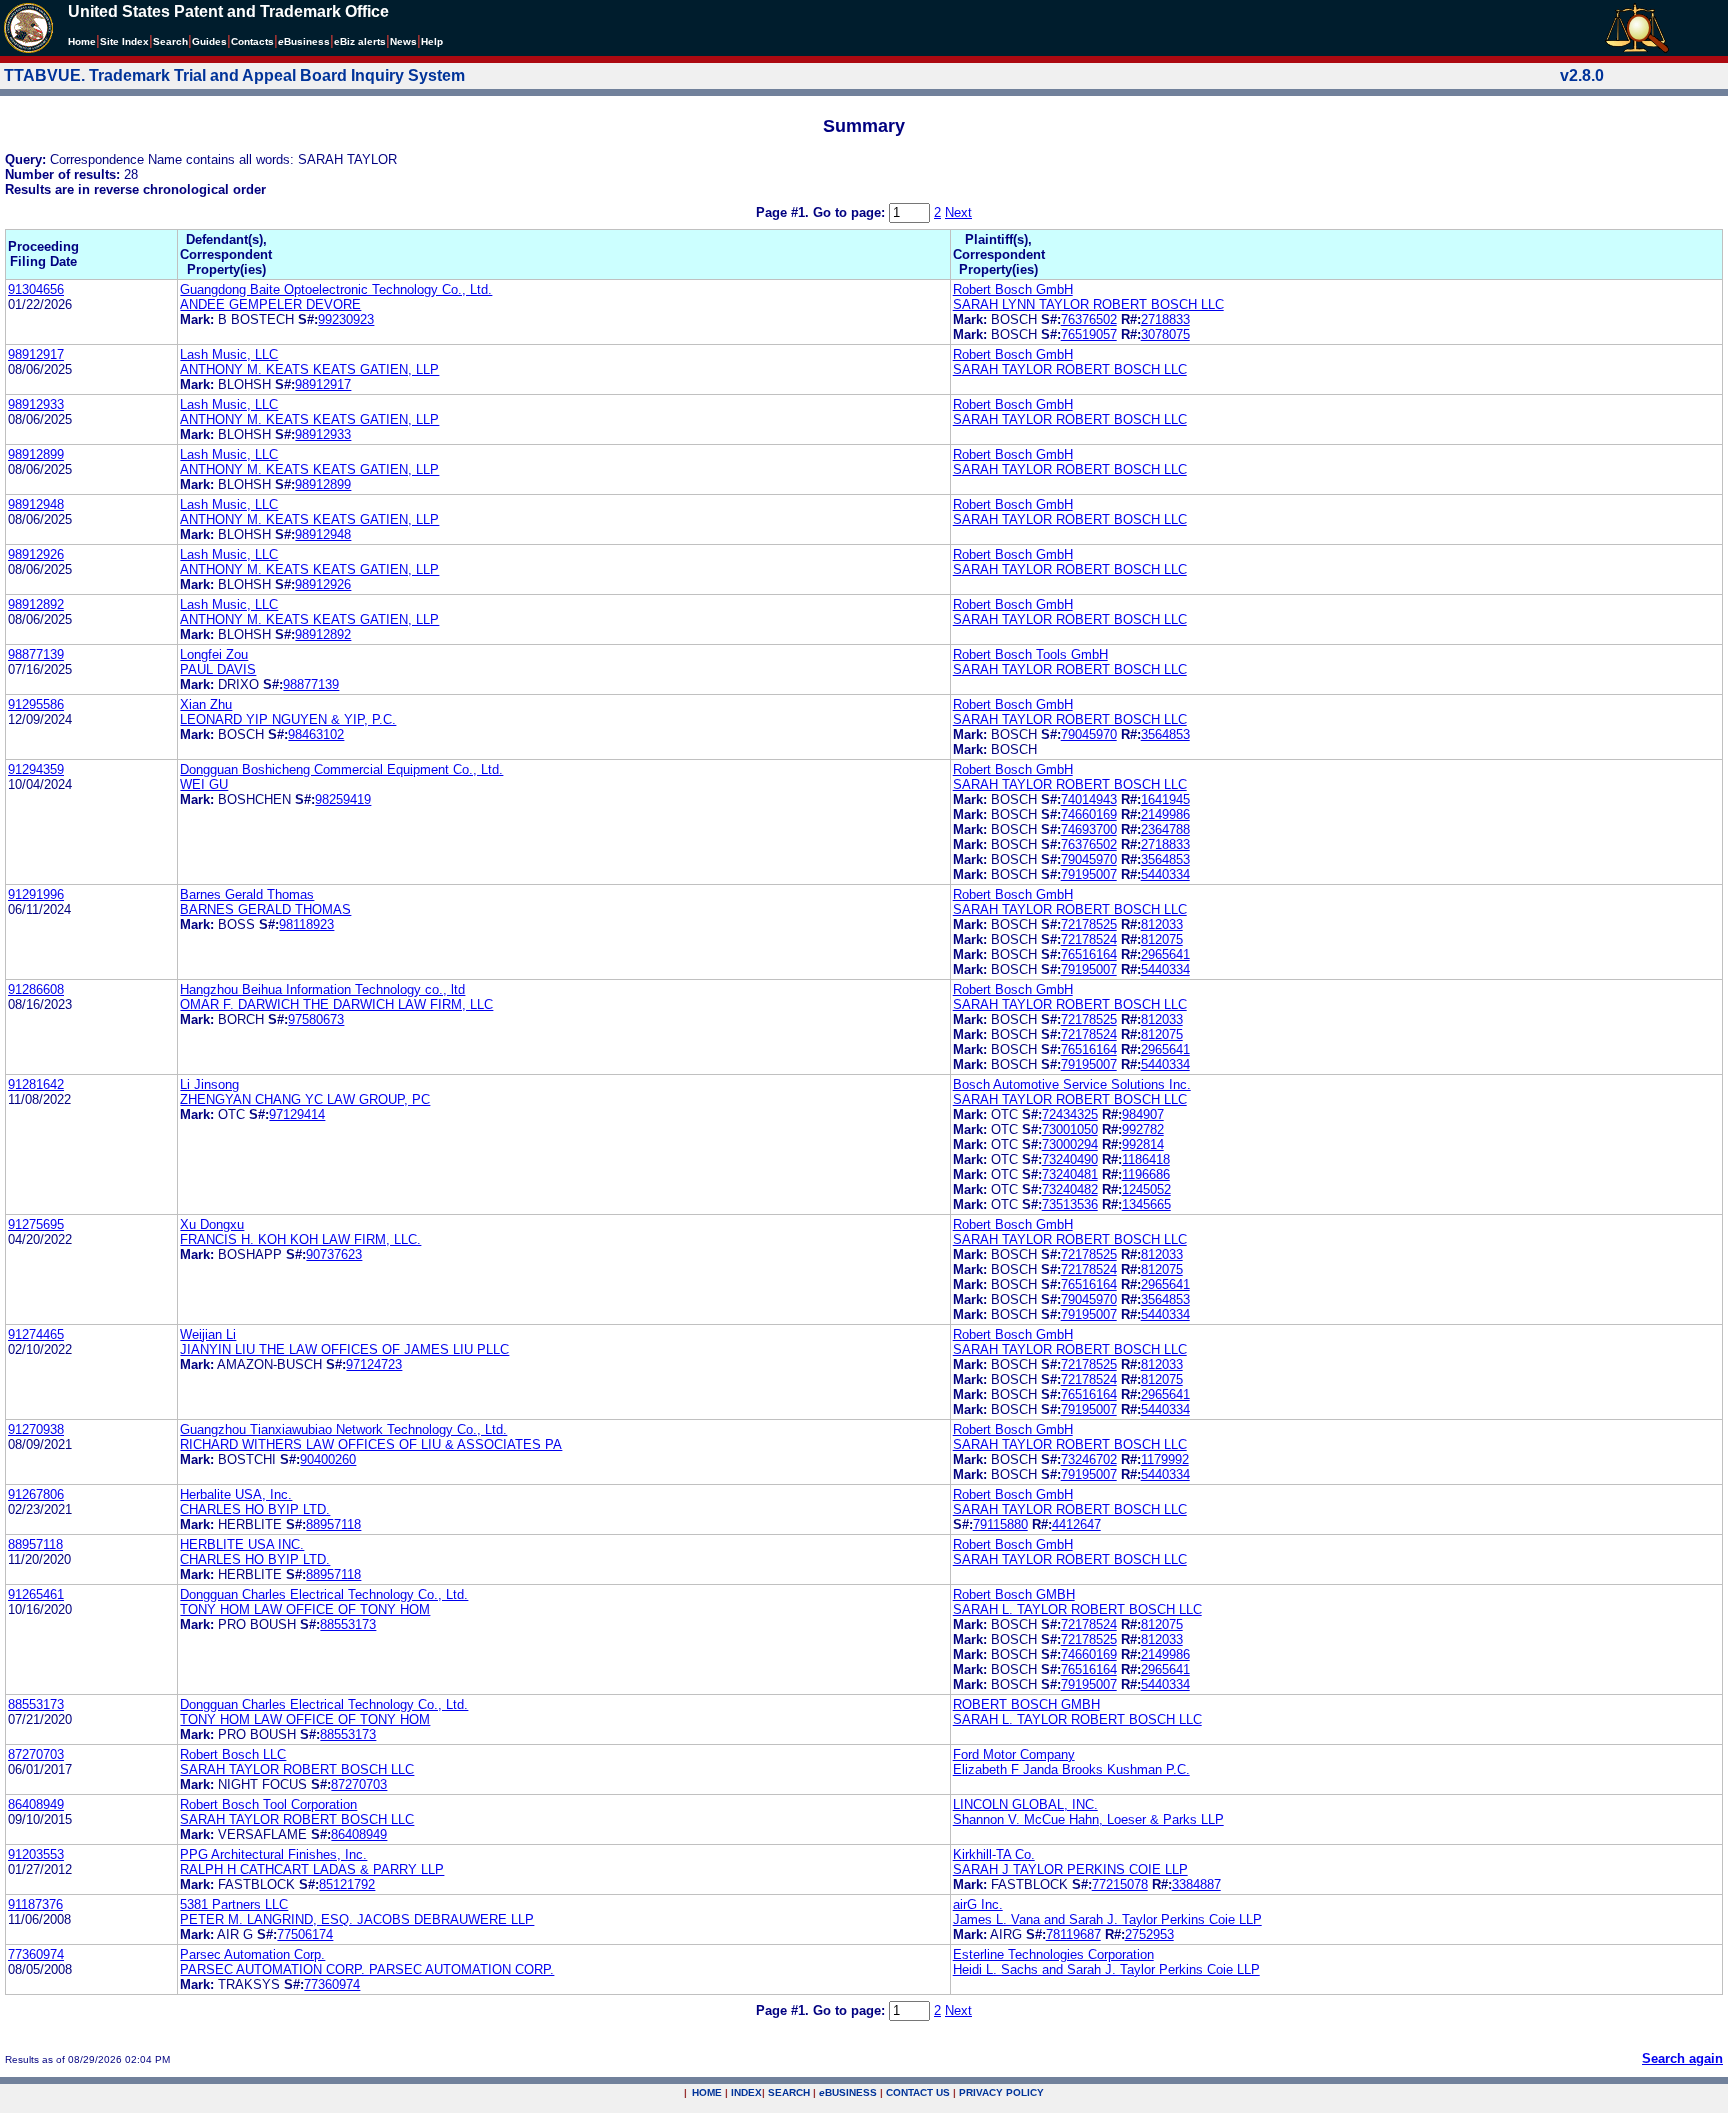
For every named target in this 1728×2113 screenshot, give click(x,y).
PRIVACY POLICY (1001, 2092)
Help (432, 41)
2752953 (1149, 1934)
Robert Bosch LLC (233, 1754)
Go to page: (851, 212)
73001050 (1070, 1129)
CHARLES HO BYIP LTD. (255, 1509)
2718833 (1165, 319)
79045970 (1089, 734)
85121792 (347, 1884)
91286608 (36, 989)
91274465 (36, 1334)
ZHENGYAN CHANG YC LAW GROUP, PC (305, 1099)
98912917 (36, 354)
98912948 (36, 504)
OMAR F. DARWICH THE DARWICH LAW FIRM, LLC (336, 1004)
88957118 (333, 1524)
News (403, 41)
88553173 (348, 1624)
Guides (209, 41)
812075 (1162, 939)
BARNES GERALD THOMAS (265, 909)
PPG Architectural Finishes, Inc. (273, 1854)
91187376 (35, 1904)
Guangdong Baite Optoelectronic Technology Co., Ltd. (336, 289)
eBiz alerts (360, 41)
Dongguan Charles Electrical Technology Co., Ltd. (324, 1594)
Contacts (252, 41)
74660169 (1089, 814)
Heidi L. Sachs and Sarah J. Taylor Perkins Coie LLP (1106, 1969)
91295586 (36, 704)
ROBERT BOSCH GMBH (1026, 1704)
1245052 (1146, 1189)
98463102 (316, 734)
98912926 (36, 554)
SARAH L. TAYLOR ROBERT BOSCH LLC (1077, 1609)
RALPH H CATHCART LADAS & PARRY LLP (312, 1869)
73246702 (1089, 1459)
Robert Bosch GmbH (1013, 289)
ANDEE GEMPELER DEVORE (270, 304)
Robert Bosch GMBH (1014, 1594)
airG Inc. (978, 1904)
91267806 (36, 1494)
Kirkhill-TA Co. (994, 1854)
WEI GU (204, 784)
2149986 (1165, 814)
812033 (1162, 924)
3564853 (1165, 734)
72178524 (1089, 939)
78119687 (1073, 1934)
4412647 (1076, 1524)
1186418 (1146, 1159)
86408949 (36, 1804)
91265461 (36, 1594)
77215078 (1120, 1884)
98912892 (36, 604)
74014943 (1089, 799)
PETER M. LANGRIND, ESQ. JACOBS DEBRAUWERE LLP (357, 1919)
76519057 (1089, 334)
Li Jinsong (209, 1084)
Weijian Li (208, 1334)
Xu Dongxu (212, 1224)
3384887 (1196, 1884)
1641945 (1165, 799)
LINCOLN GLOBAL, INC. (1025, 1804)
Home (82, 41)
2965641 (1165, 954)
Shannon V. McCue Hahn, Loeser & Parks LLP (1088, 1819)
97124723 (374, 1364)
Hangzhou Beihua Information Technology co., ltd (322, 989)
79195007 (1089, 874)
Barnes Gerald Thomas (247, 894)
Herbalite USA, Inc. (236, 1494)
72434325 (1070, 1114)
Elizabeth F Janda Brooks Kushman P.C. (1071, 1769)
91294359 (36, 769)
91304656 (36, 289)
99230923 (346, 319)
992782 (1143, 1129)
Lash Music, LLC (229, 354)
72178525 (1089, 924)
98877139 (36, 654)
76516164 (1089, 954)
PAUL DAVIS (218, 669)
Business (304, 41)
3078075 (1165, 334)
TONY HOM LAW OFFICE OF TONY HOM (305, 1609)
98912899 (36, 454)
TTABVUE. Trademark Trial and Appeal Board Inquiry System (234, 75)
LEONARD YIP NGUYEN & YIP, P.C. (288, 719)
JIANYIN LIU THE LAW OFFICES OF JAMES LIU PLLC (344, 1349)
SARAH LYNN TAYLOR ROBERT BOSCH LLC (1088, 304)
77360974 (36, 1954)
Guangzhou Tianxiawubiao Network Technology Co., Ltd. (343, 1429)
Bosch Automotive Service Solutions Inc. (1072, 1084)
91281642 (36, 1084)
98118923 (306, 924)
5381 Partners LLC (234, 1904)
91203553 (36, 1854)
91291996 (36, 894)
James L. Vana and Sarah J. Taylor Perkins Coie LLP (1107, 1919)
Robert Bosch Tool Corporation (268, 1804)
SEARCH (789, 2092)
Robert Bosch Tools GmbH (1030, 654)
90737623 (334, 1254)
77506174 (305, 1934)
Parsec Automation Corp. (252, 1954)
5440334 (1165, 874)
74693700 (1089, 829)
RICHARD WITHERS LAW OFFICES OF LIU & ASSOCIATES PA (371, 1444)
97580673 (316, 1019)
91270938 (36, 1429)
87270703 (36, 1754)
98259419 (343, 799)
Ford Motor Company (1014, 1754)
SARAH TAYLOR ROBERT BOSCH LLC (1070, 369)
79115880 (1000, 1524)
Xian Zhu (206, 704)
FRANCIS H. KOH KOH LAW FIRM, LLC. (300, 1239)
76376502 (1089, 319)
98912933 (36, 404)
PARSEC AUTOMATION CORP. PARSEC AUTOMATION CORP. (367, 1969)
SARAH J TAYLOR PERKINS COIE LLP (1070, 1869)
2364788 (1165, 829)
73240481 (1070, 1174)
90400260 (328, 1459)
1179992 (1165, 1459)
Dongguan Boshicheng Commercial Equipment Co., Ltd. (341, 769)
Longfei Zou (214, 654)
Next (958, 212)
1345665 (1146, 1204)
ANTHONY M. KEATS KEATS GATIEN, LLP (309, 369)
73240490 (1070, 1159)
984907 (1143, 1114)
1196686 (1146, 1174)
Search (170, 41)
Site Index (124, 41)
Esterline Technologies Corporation (1053, 1954)
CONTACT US (918, 2092)
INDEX (746, 2092)
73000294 (1070, 1144)
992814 (1143, 1144)
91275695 (36, 1224)
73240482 (1070, 1189)
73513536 (1070, 1204)
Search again (1682, 2058)
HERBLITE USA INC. (242, 1544)
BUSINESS (848, 2092)
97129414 (297, 1114)
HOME (707, 2092)
